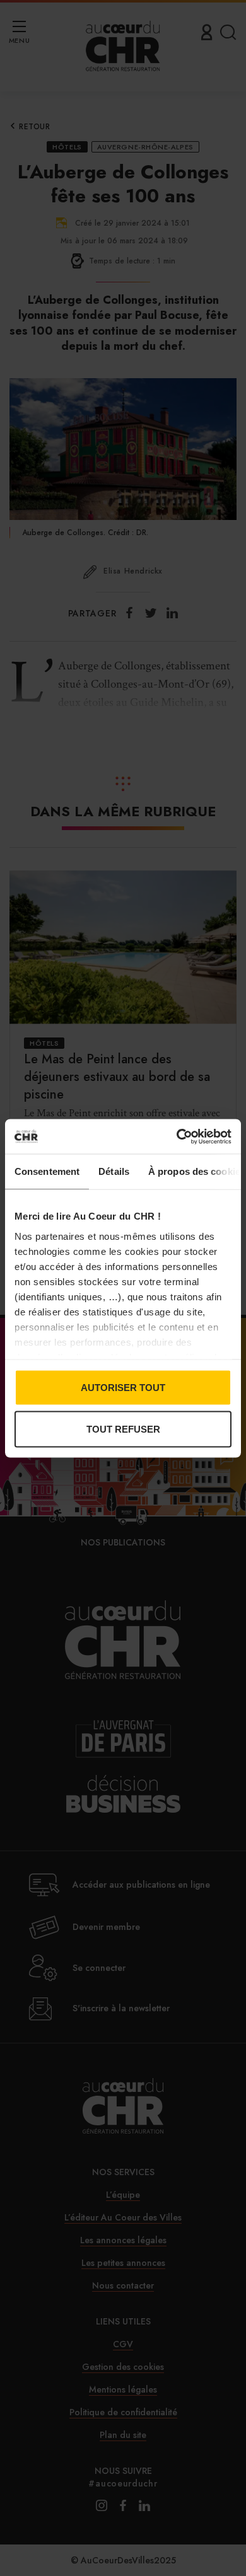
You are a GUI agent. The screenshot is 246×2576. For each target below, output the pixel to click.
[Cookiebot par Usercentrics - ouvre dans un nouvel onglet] (177, 1136)
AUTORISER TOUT (123, 1388)
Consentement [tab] (47, 1171)
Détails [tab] (114, 1171)
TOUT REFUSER (123, 1429)
